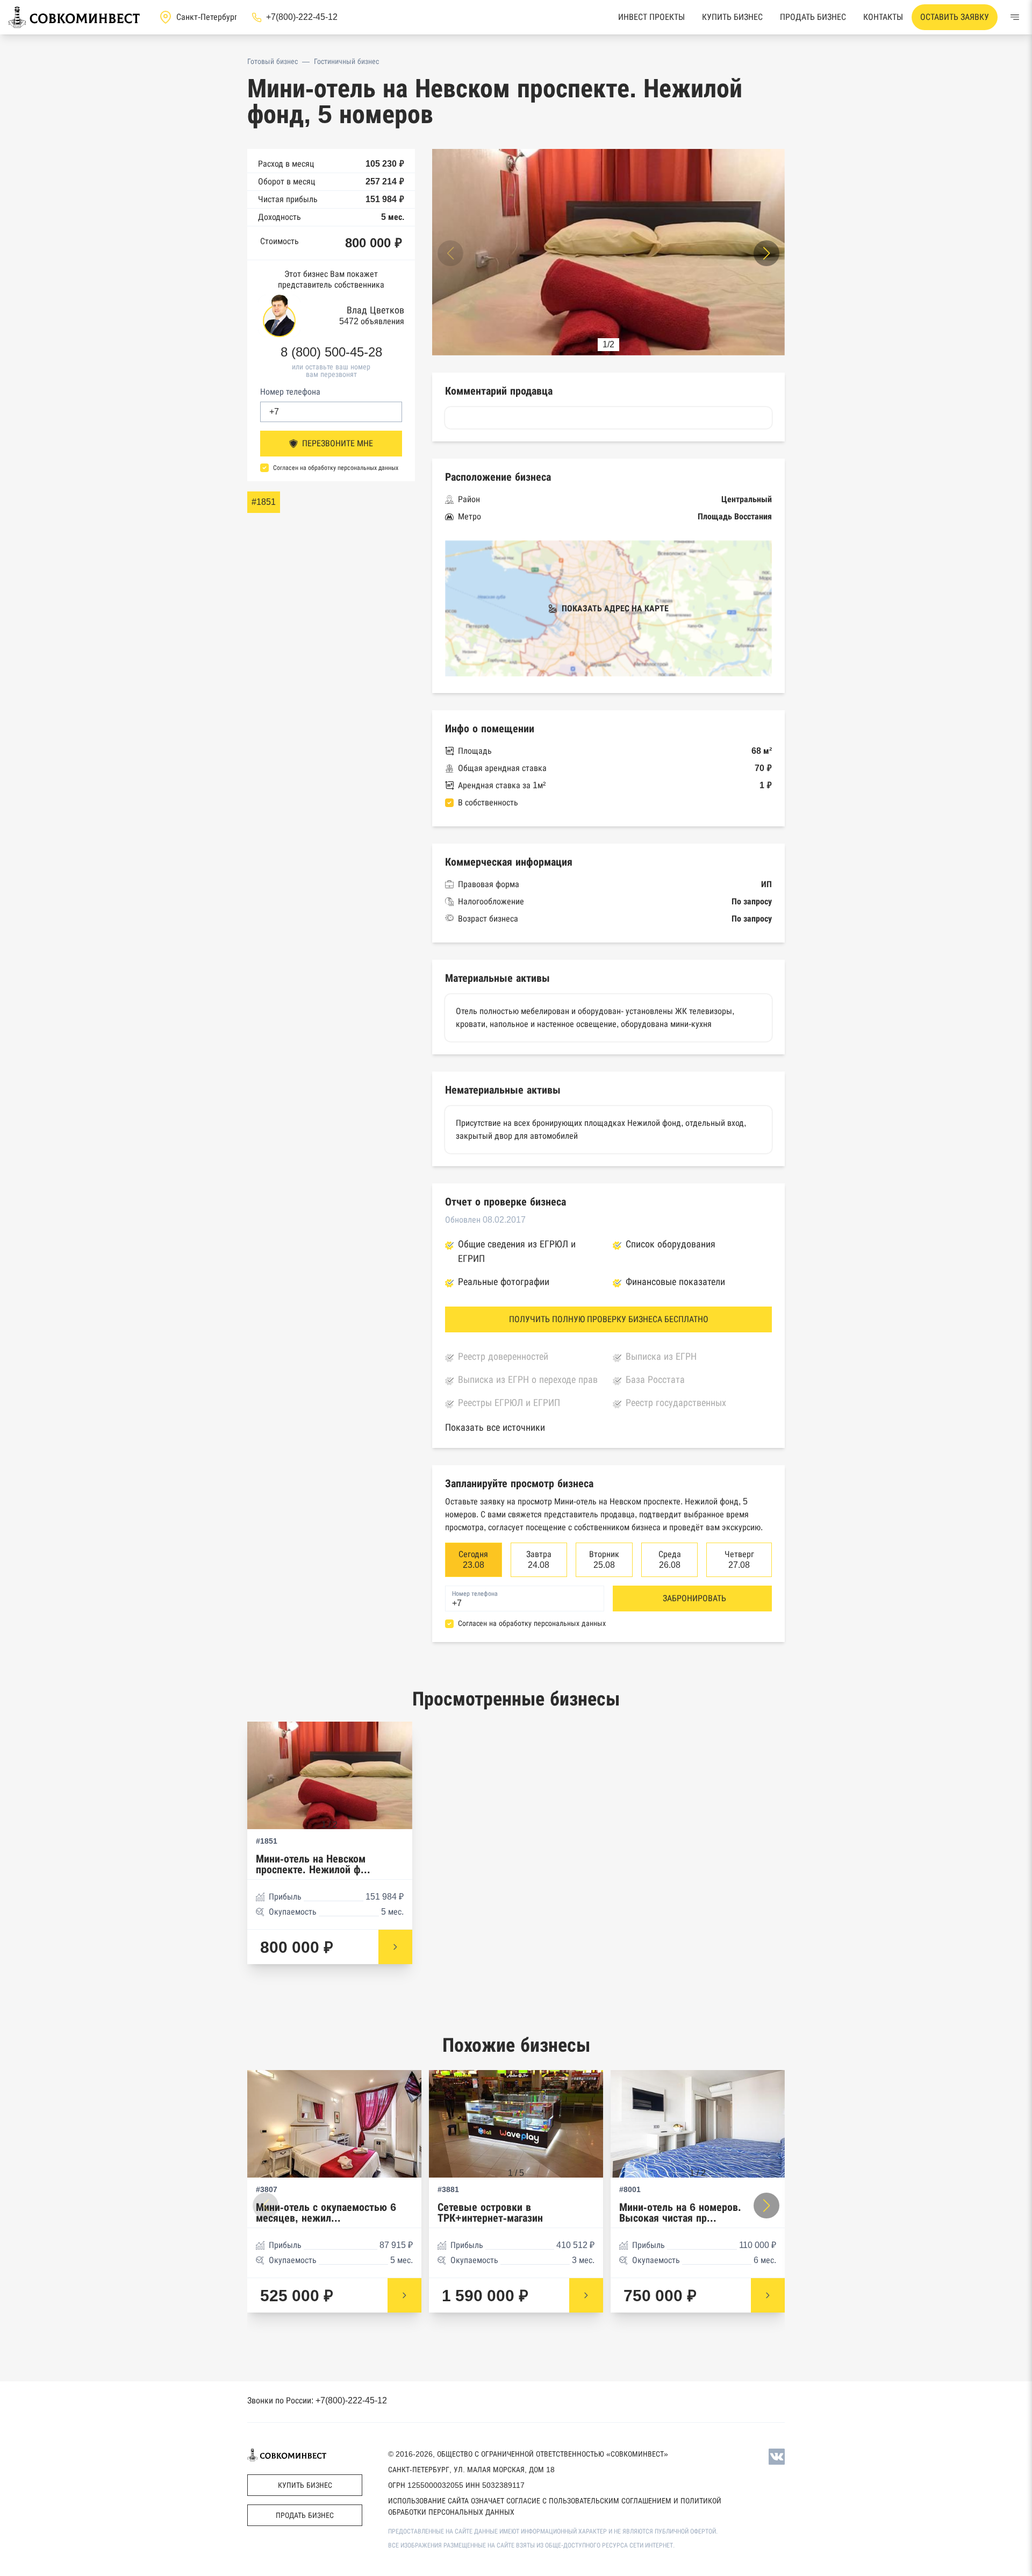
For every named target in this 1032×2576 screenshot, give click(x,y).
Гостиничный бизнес (346, 61)
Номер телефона (290, 392)
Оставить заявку (955, 17)
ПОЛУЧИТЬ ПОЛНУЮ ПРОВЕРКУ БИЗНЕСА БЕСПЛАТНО (609, 1319)
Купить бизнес (732, 17)
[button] (766, 253)
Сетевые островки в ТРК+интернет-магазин (490, 2213)
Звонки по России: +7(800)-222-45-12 (317, 2400)
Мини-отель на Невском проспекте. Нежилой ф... (313, 1864)
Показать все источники (495, 1428)
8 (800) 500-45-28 (331, 352)
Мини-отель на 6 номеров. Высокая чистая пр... (680, 2213)
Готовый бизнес (273, 61)
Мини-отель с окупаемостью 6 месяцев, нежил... (326, 2213)
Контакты (883, 17)
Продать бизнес (813, 17)
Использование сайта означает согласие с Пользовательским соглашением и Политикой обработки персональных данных (555, 2506)
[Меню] (1015, 17)
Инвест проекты (651, 17)
